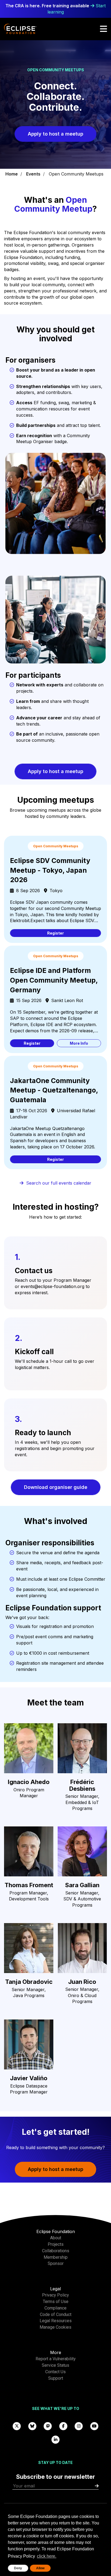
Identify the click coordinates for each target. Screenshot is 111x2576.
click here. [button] (47, 2556)
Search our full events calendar (59, 1183)
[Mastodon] (48, 2426)
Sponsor (56, 2263)
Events (33, 174)
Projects (56, 2244)
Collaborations (56, 2251)
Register (55, 933)
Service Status (55, 2365)
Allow (40, 2568)
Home (12, 174)
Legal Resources (56, 2321)
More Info (79, 1043)
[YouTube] (94, 2426)
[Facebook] (63, 2426)
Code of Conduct (56, 2314)
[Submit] (97, 2486)
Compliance (55, 2308)
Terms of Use (56, 2302)
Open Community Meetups (76, 174)
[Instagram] (79, 2426)
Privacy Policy (55, 2295)
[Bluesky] (32, 2426)
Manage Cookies (55, 2327)
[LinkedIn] (55, 2439)
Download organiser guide (56, 1487)
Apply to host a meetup (55, 134)
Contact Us (55, 2372)
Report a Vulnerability (56, 2359)
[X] (17, 2426)
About (56, 2238)
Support (56, 2378)
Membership (56, 2257)
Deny (18, 2568)
